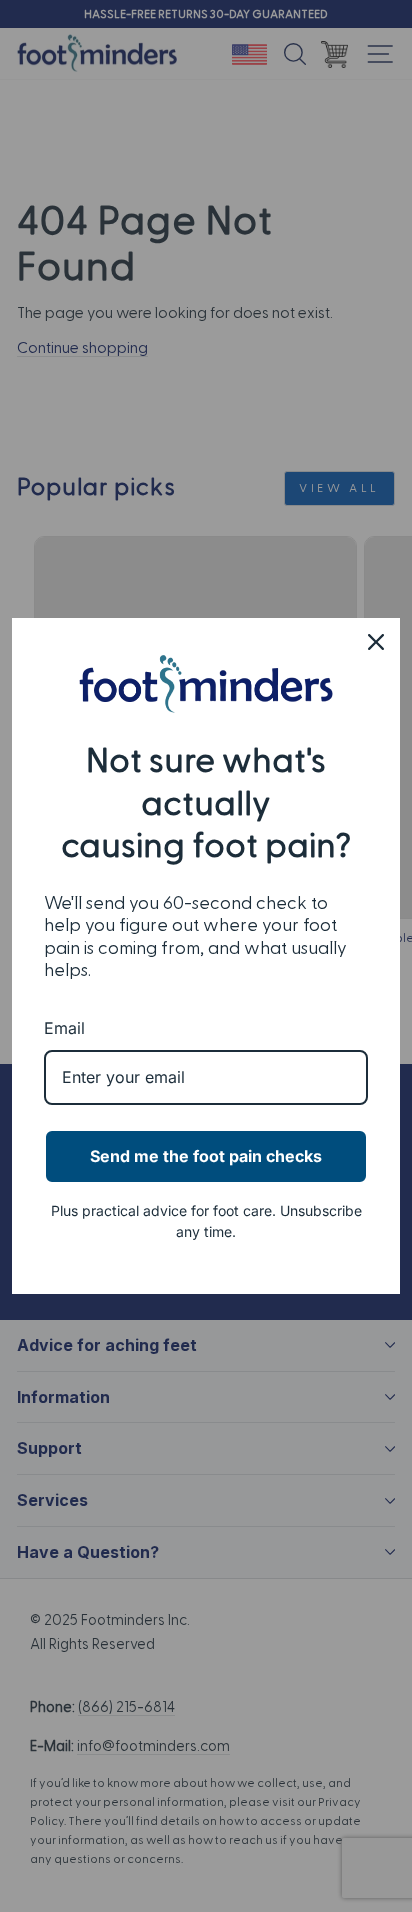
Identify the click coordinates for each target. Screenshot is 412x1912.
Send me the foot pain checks (206, 1156)
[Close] (376, 642)
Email (64, 1028)
